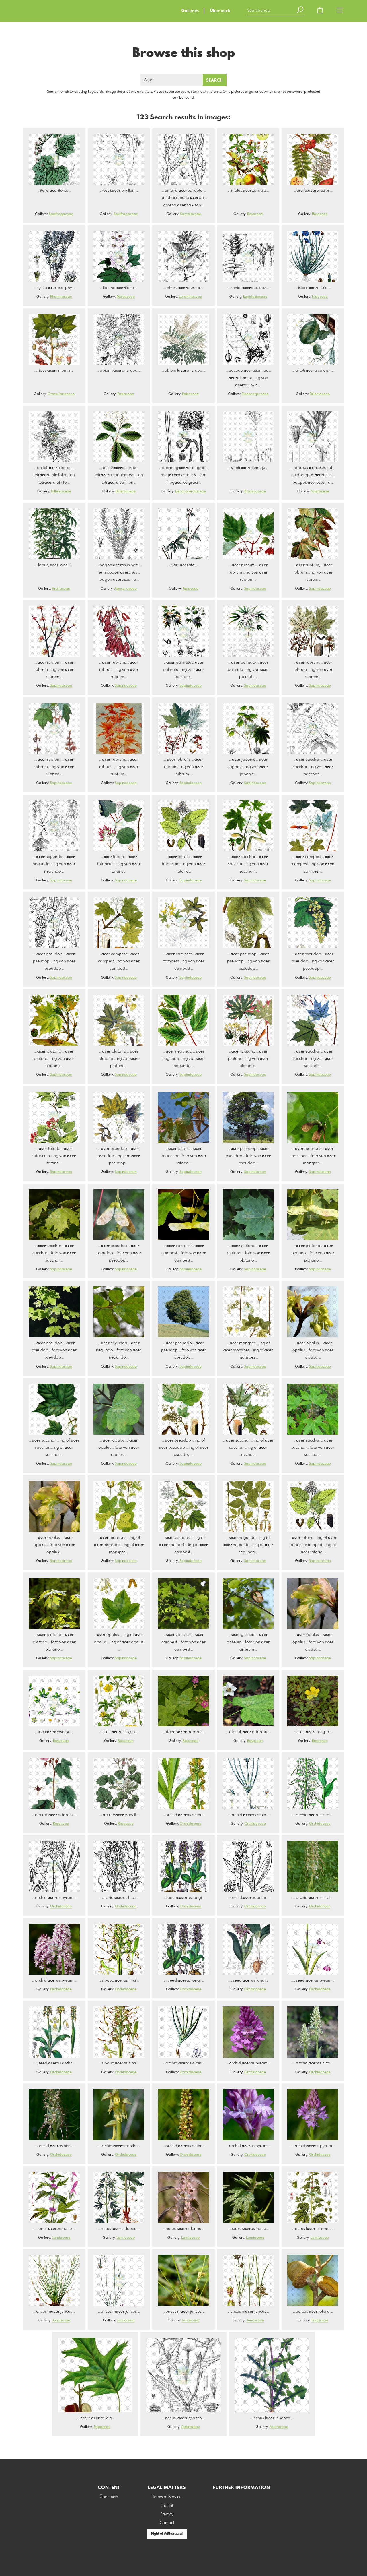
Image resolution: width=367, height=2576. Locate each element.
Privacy (167, 2514)
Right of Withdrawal (167, 2534)
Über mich (220, 11)
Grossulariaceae (61, 394)
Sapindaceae (255, 589)
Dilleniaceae (320, 394)
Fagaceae (320, 2321)
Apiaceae (191, 589)
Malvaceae (126, 297)
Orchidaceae (191, 1824)
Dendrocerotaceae (191, 491)
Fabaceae (126, 394)
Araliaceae (61, 589)
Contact (167, 2523)
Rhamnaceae (61, 297)
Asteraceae (320, 491)
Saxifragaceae (61, 214)
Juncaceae (61, 2321)
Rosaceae (255, 214)
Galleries (190, 11)
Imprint (167, 2506)
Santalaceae (191, 214)
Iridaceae (320, 297)
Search (215, 80)
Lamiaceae (61, 2238)
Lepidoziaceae (255, 297)
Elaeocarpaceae (255, 394)
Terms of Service (167, 2497)
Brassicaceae (255, 491)
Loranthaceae (190, 297)
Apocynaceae (126, 589)
